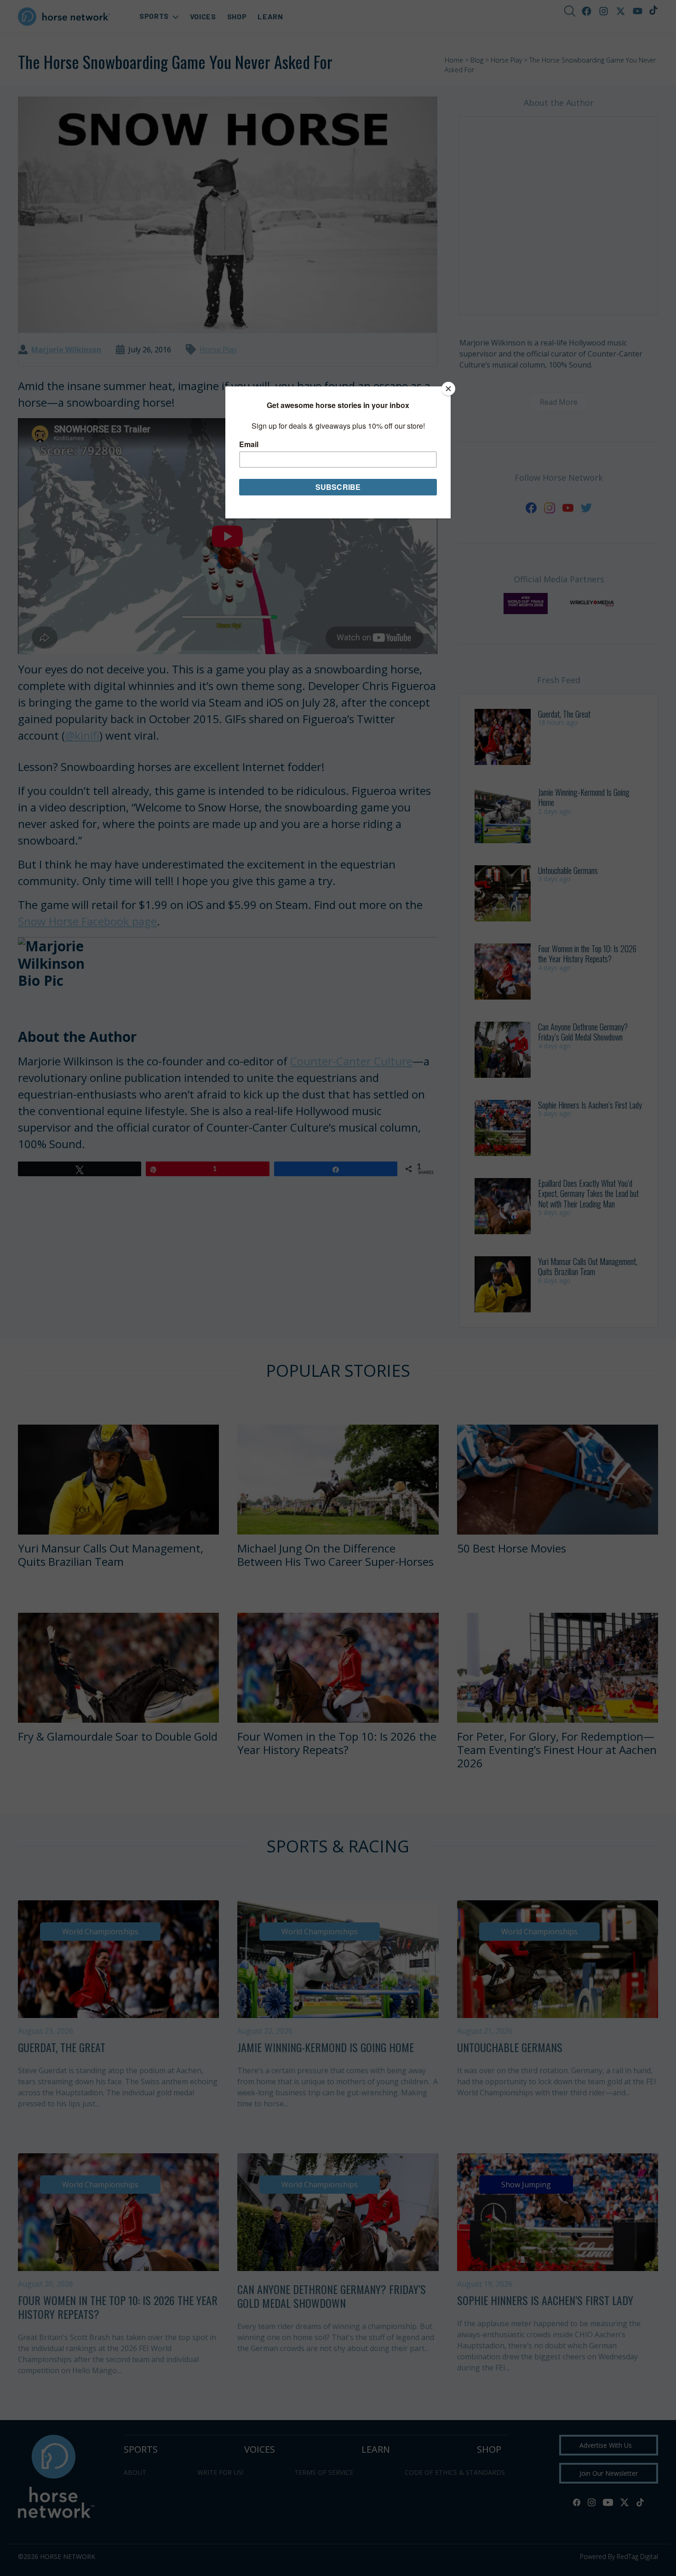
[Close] (448, 389)
